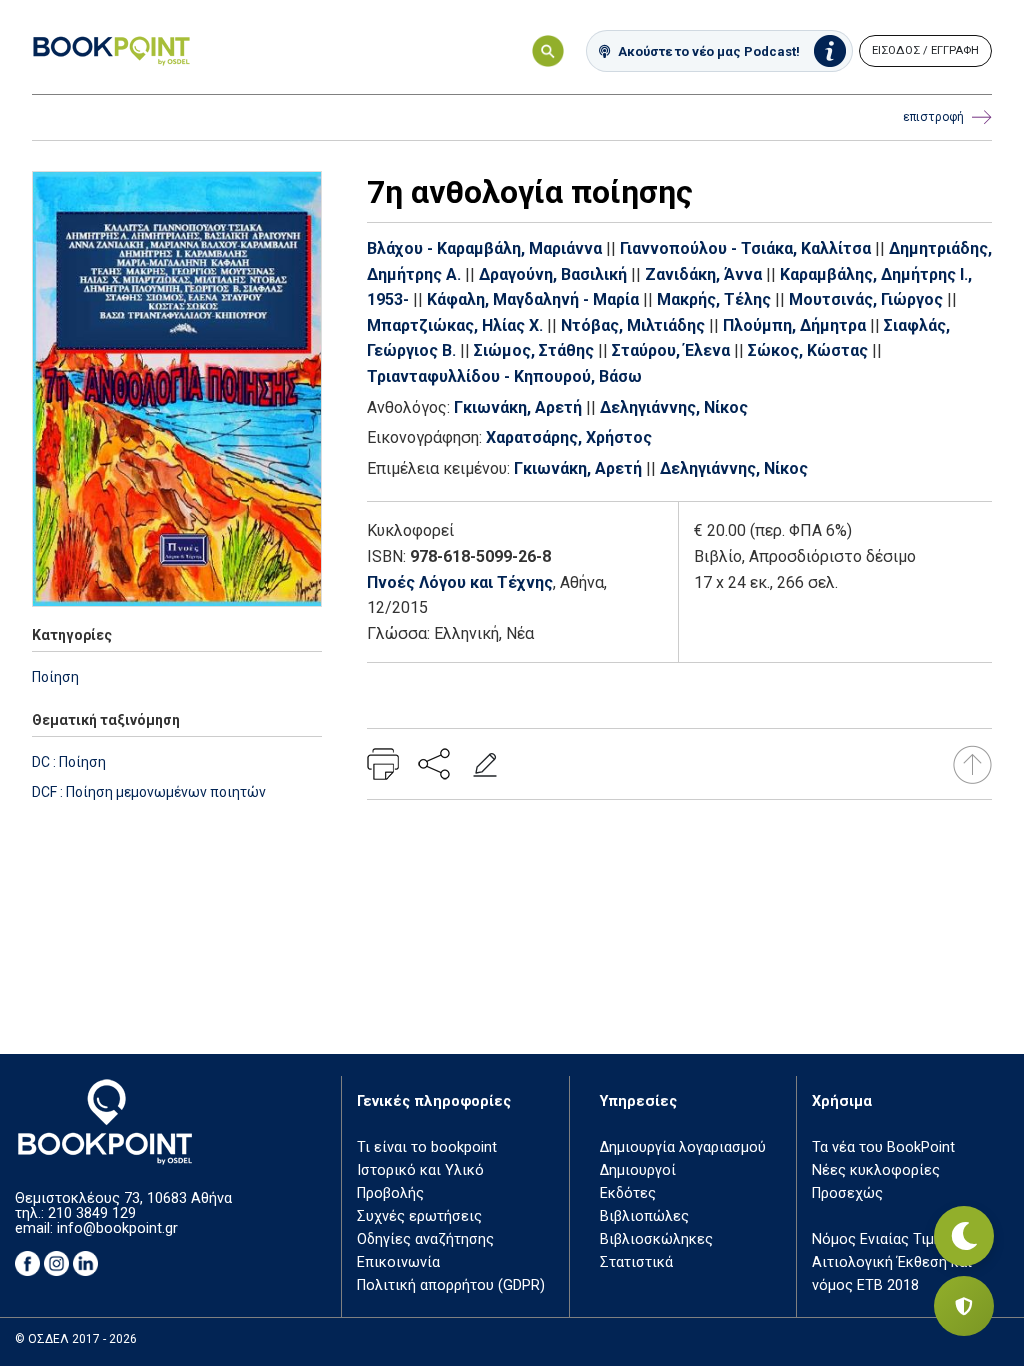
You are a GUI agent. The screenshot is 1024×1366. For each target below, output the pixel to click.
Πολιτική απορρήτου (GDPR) (451, 1285)
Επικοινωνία (398, 1262)
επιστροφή (933, 117)
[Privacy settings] (964, 1306)
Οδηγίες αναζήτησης (425, 1239)
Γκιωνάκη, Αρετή (518, 407)
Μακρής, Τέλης (714, 299)
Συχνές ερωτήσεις (419, 1216)
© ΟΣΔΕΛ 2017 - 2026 (76, 1339)
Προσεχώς (847, 1193)
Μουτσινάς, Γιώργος (866, 299)
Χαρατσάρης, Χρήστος (569, 437)
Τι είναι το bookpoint (427, 1147)
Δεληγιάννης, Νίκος (674, 407)
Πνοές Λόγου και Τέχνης (460, 582)
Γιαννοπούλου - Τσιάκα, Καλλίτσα (745, 248)
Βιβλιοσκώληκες (656, 1239)
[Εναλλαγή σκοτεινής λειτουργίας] (964, 1236)
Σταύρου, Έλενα (671, 350)
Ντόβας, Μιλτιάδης (633, 325)
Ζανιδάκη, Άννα (703, 274)
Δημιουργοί (638, 1170)
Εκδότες (628, 1193)
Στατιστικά (636, 1262)
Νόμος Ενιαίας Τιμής (881, 1239)
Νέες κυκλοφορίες (876, 1170)
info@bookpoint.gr (117, 1228)
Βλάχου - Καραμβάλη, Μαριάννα (484, 248)
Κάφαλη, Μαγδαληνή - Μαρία (533, 299)
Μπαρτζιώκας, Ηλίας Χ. (455, 325)
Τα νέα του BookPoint (883, 1147)
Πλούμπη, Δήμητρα (794, 325)
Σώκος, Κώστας (808, 350)
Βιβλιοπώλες (644, 1216)
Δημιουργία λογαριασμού (683, 1147)
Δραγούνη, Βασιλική (553, 274)
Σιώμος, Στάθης (534, 350)
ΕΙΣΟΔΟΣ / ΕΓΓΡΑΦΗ (925, 50)
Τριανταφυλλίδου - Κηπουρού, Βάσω (504, 376)
